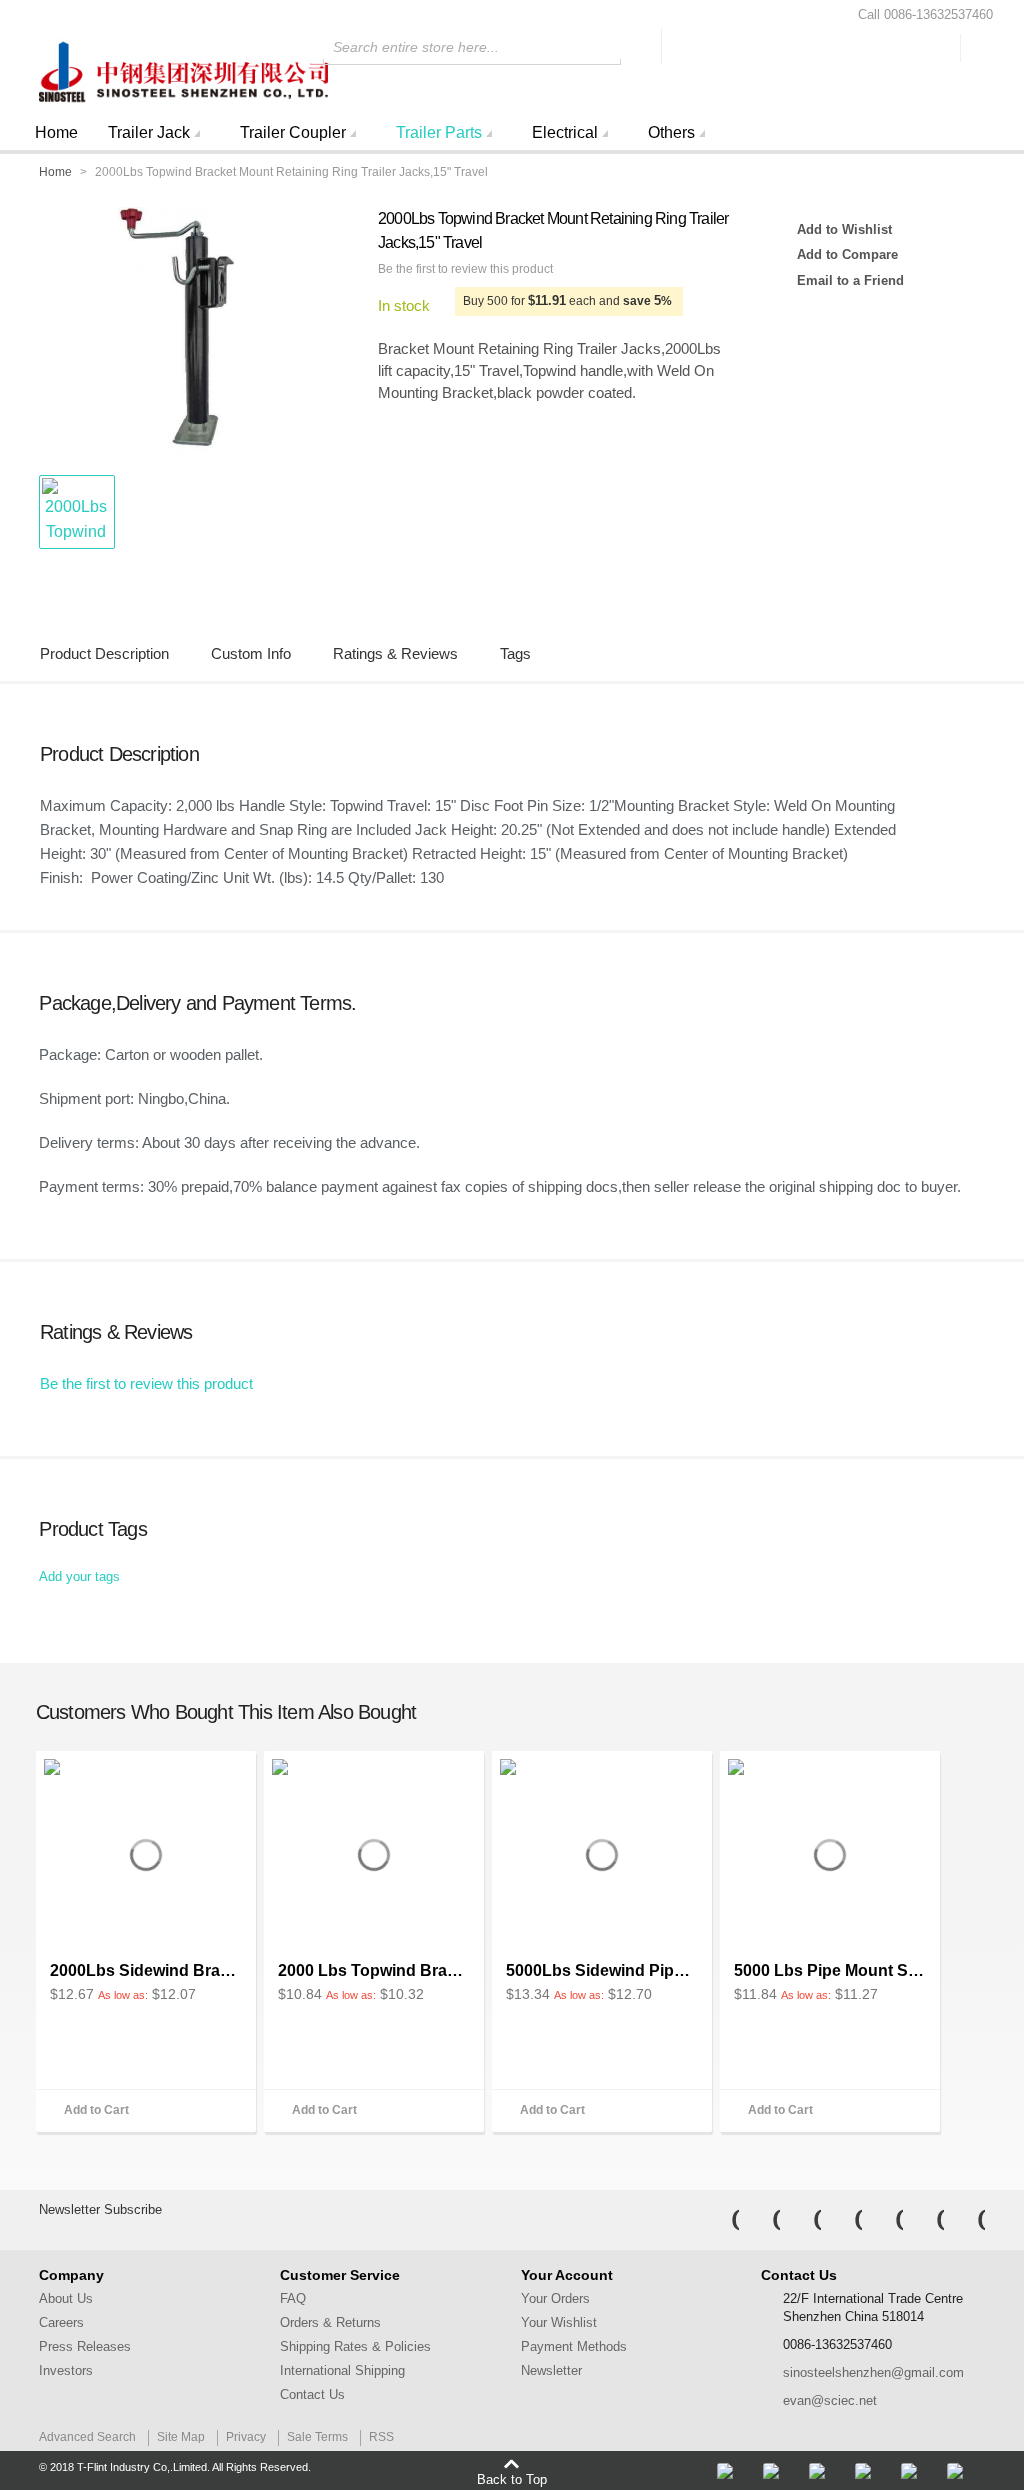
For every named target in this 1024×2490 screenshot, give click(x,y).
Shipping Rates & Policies (355, 2346)
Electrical (565, 132)
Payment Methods (574, 2346)
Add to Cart (96, 2110)
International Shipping (342, 2370)
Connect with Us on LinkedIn (804, 2220)
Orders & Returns (330, 2322)
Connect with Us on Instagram (845, 2220)
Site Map (181, 2437)
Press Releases (85, 2346)
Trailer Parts (439, 132)
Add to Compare (847, 254)
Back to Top (512, 2479)
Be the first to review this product (465, 269)
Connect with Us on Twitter (763, 2220)
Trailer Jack (149, 132)
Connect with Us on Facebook (722, 2220)
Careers (61, 2322)
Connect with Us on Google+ (968, 2220)
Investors (66, 2370)
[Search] (641, 46)
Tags (515, 653)
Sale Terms (317, 2437)
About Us (66, 2298)
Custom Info (251, 653)
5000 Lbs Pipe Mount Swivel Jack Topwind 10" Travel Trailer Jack (830, 1970)
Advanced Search (87, 2437)
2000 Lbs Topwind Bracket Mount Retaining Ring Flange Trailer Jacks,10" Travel (374, 1970)
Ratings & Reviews (395, 653)
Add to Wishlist (844, 229)
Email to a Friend (850, 280)
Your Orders (555, 2298)
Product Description (104, 653)
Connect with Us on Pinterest (927, 2220)
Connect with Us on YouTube (886, 2220)
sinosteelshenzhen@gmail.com (873, 2372)
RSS (381, 2437)
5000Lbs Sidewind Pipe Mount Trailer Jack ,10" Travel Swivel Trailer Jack (602, 1970)
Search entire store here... (416, 47)
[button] (76, 512)
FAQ (293, 2298)
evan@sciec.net (830, 2400)
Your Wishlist (559, 2322)
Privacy (246, 2437)
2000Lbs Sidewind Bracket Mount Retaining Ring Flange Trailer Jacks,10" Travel (146, 1970)
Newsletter (551, 2370)
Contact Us (312, 2394)
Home (56, 132)
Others (671, 132)
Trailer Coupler (293, 132)
